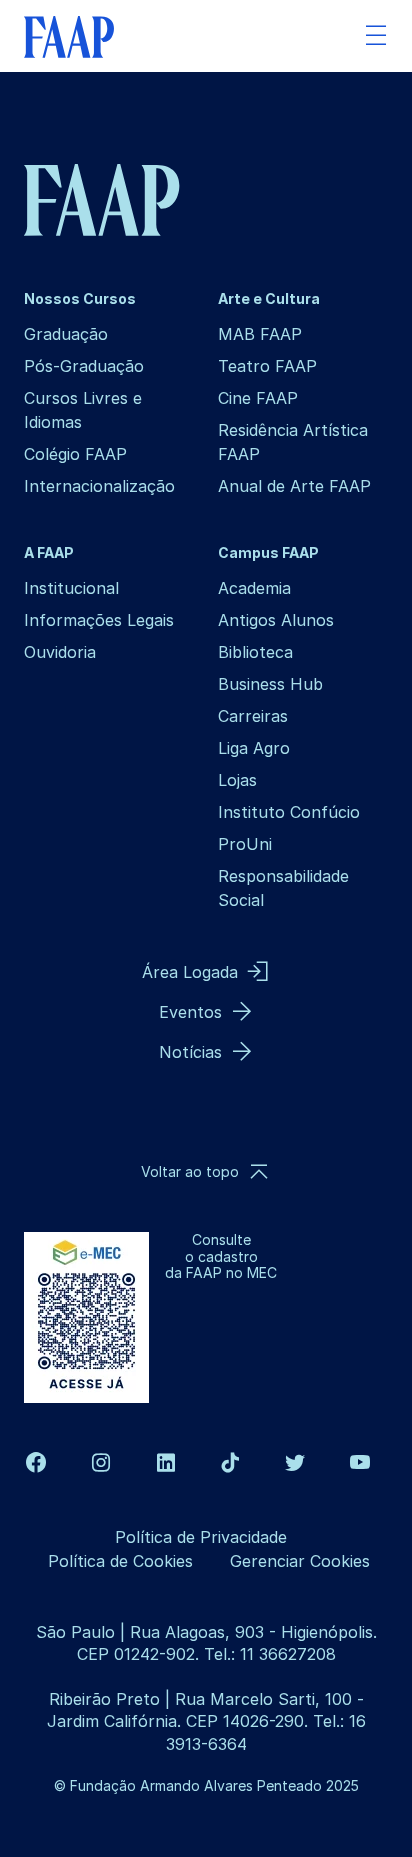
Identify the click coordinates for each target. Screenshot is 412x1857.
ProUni (245, 844)
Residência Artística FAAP (293, 442)
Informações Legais (99, 620)
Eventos (190, 1012)
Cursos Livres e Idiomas (83, 410)
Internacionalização (99, 486)
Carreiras (253, 716)
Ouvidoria (60, 652)
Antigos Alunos (276, 620)
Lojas (237, 780)
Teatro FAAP (267, 366)
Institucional (71, 588)
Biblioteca (255, 652)
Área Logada (190, 972)
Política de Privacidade (201, 1537)
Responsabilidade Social (283, 888)
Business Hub (270, 684)
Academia (254, 588)
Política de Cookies (120, 1561)
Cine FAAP (258, 398)
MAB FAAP (260, 334)
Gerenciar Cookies (300, 1561)
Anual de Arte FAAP (294, 486)
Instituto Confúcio (289, 812)
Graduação (66, 334)
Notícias (190, 1052)
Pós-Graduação (84, 366)
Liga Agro (254, 748)
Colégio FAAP (75, 454)
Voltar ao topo (190, 1171)
